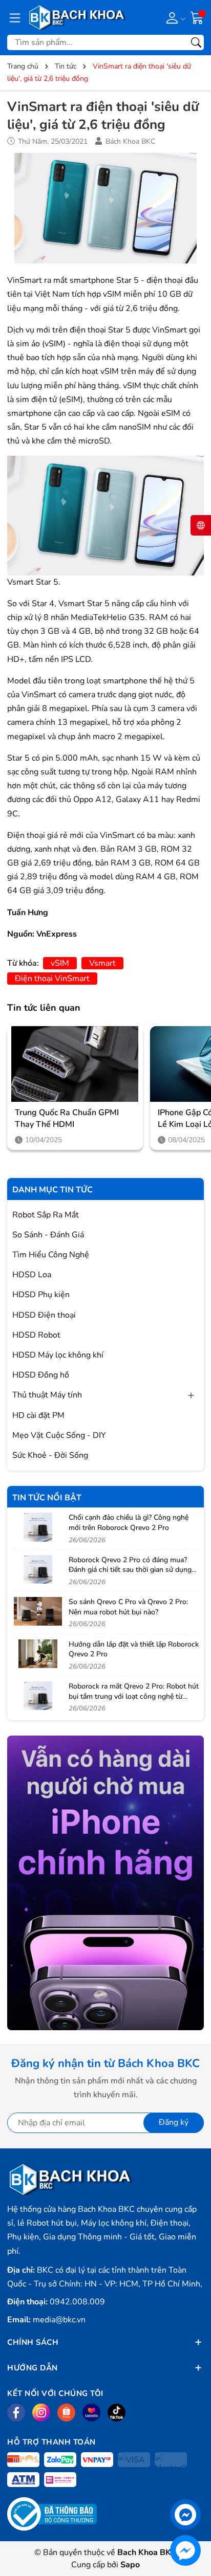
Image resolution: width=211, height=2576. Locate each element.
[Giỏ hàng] (197, 17)
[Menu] (15, 17)
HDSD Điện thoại (44, 1315)
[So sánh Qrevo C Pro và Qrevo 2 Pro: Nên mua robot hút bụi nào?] (38, 1611)
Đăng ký (174, 2122)
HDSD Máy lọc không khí (58, 1355)
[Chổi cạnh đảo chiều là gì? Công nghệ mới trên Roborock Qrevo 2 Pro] (38, 1527)
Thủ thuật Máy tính (47, 1395)
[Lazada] (91, 2413)
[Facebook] (16, 2413)
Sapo (130, 2565)
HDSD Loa (32, 1275)
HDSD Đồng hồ (41, 1375)
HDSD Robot (36, 1335)
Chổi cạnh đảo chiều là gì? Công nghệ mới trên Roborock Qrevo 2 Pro (129, 1523)
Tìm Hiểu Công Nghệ (51, 1255)
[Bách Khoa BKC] (77, 17)
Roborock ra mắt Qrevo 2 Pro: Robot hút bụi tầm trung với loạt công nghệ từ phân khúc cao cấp (134, 1696)
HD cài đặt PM (38, 1415)
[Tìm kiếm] (196, 42)
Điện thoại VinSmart (52, 979)
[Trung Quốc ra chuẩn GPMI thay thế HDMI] (75, 1064)
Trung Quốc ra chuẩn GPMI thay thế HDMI (67, 1118)
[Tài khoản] (174, 17)
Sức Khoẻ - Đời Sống (50, 1455)
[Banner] (105, 1883)
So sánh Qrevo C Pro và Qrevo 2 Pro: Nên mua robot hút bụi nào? (128, 1607)
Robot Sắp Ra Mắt (46, 1215)
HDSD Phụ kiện (41, 1295)
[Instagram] (41, 2413)
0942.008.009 (77, 2302)
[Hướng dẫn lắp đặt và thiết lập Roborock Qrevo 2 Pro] (38, 1654)
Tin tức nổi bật (47, 1498)
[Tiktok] (117, 2413)
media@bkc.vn (59, 2320)
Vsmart (102, 963)
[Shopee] (66, 2413)
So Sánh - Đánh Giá (48, 1235)
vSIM (60, 963)
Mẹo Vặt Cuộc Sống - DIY (59, 1435)
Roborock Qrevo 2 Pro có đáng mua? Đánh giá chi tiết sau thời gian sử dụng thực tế (130, 1570)
